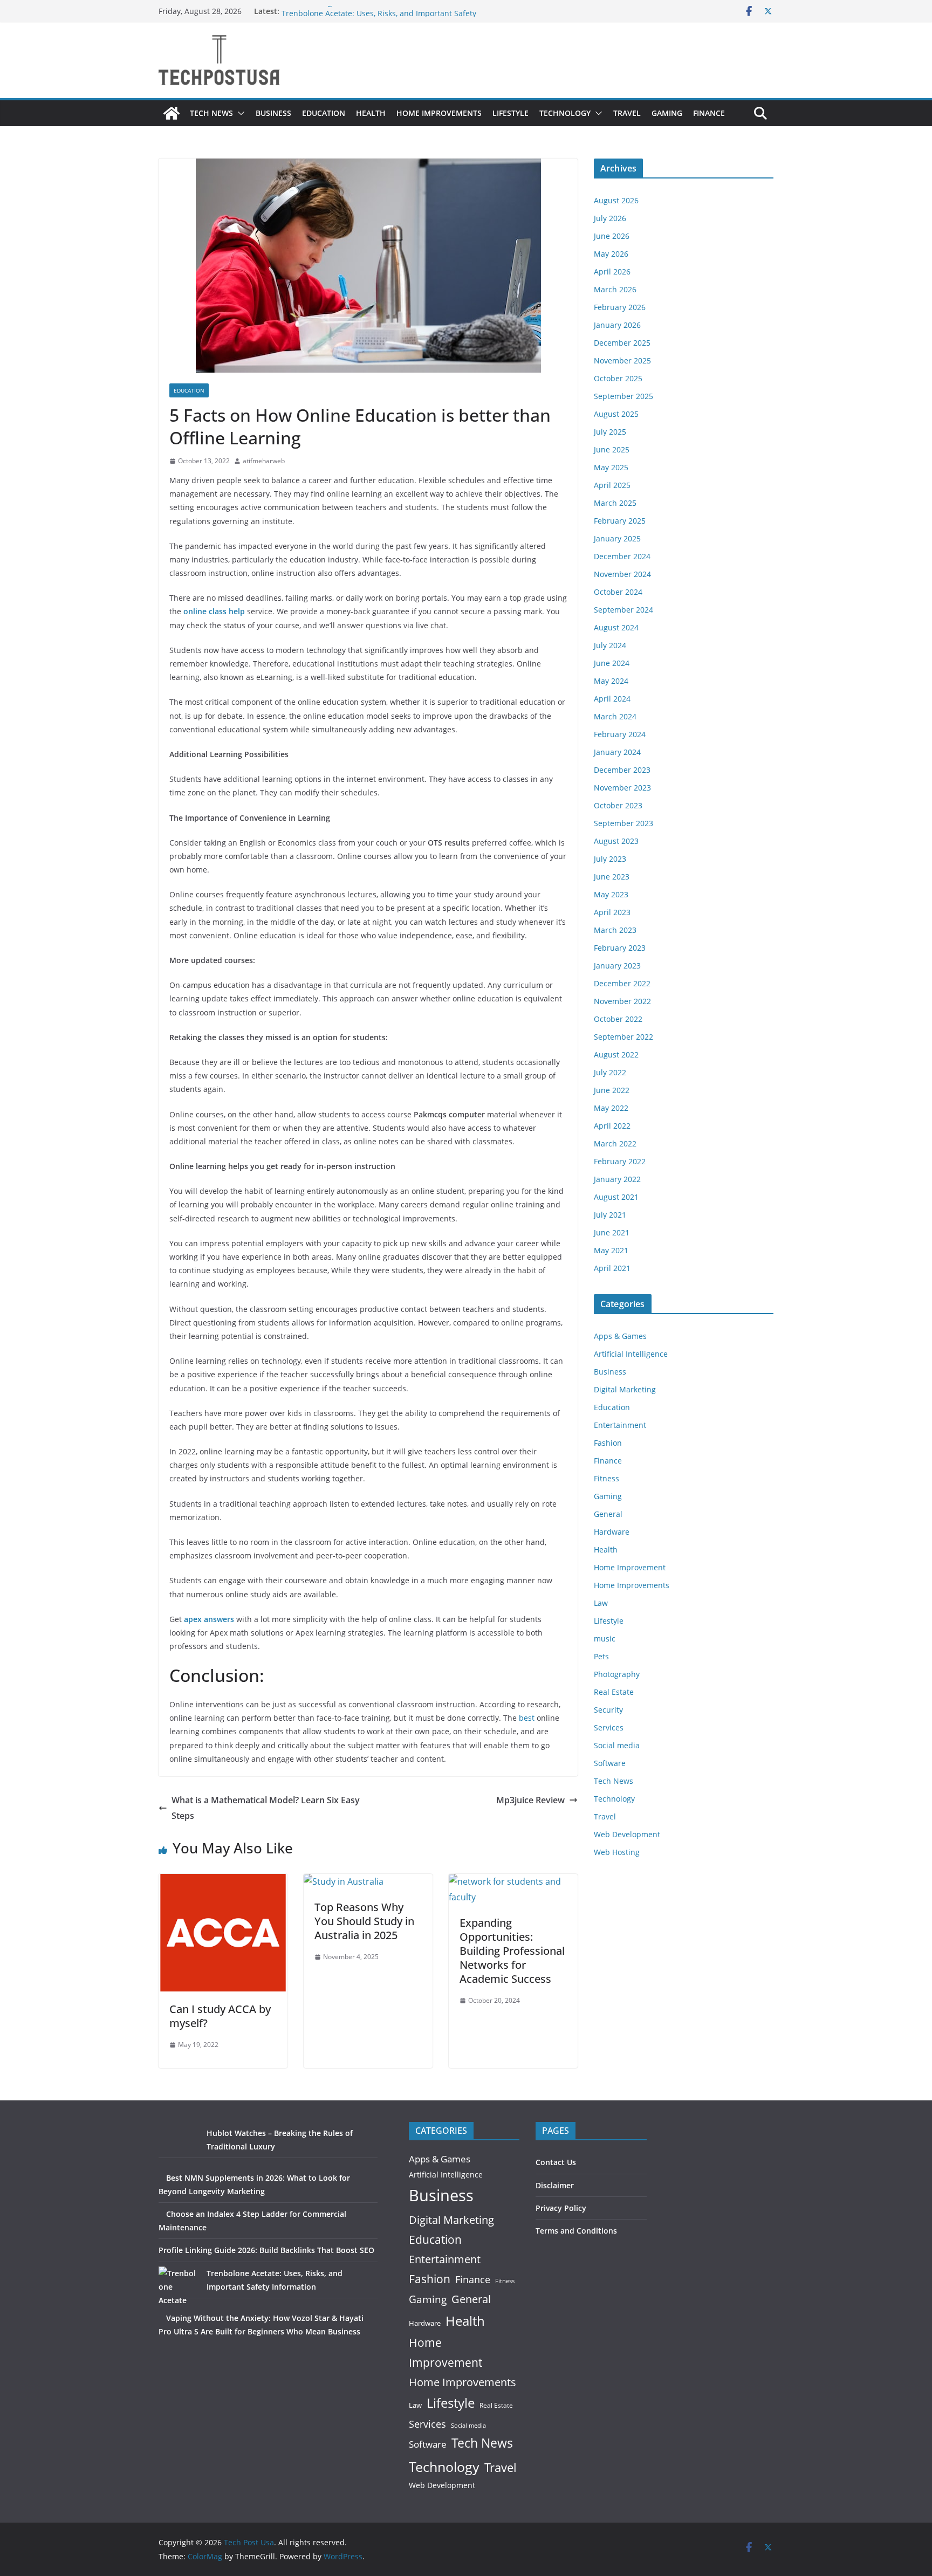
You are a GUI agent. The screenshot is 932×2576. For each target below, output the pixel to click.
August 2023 (616, 841)
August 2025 (616, 414)
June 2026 (612, 236)
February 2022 (620, 1161)
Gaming (667, 113)
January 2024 (617, 752)
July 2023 (610, 859)
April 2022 (612, 1126)
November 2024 (622, 574)
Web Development (627, 1834)
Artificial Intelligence (631, 1354)
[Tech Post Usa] (172, 113)
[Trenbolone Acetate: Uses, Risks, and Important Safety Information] (179, 2287)
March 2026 (615, 289)
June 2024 (612, 663)
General (608, 1514)
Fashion (608, 1443)
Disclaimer (555, 2185)
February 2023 (620, 948)
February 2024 (620, 734)
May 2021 (611, 1250)
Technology (565, 113)
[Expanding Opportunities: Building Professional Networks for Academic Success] (513, 1881)
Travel (627, 113)
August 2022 (616, 1055)
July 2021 (610, 1215)
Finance (709, 113)
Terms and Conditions (576, 2231)
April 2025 (612, 485)
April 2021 (612, 1268)
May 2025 (611, 467)
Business (273, 113)
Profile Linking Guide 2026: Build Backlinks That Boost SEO (386, 11)
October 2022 (618, 1019)
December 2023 (622, 770)
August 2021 (616, 1197)
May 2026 (611, 254)
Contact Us (556, 2162)
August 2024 (616, 627)
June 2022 (612, 1090)
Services (609, 1727)
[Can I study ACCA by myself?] (223, 1881)
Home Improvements (439, 113)
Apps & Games (620, 1336)
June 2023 (612, 877)
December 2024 (622, 556)
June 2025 (612, 449)
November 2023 (622, 788)
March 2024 (615, 716)
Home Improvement (630, 1567)
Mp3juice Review (530, 1800)
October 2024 (618, 592)
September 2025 (623, 396)
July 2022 (610, 1072)
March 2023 (615, 930)
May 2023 (611, 894)
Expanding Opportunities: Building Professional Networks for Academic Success (512, 1951)
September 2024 (623, 610)
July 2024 (610, 645)
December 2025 (622, 343)
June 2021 (612, 1232)
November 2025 (622, 360)
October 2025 (618, 378)
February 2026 (620, 307)
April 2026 (612, 272)
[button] (239, 113)
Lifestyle (510, 113)
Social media (617, 1745)
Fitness (607, 1478)
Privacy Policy (561, 2208)
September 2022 (623, 1037)
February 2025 (620, 521)
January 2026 (617, 325)
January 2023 (617, 966)
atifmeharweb (264, 461)
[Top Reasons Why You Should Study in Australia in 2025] (344, 1881)
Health (371, 113)
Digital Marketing (625, 1389)
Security (608, 1710)
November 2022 (622, 1001)
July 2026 (610, 218)
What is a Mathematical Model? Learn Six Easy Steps (266, 1808)
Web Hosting (617, 1852)
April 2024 (612, 699)
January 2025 (617, 538)
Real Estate (614, 1692)
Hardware (612, 1532)
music (605, 1639)
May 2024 (611, 681)
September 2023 (623, 823)
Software (610, 1763)
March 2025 (615, 503)
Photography (617, 1674)
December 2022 (622, 983)
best (527, 1718)
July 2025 (610, 432)
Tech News (211, 113)
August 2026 (616, 200)
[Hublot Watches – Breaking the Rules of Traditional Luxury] (179, 2146)
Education (324, 113)
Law (601, 1603)
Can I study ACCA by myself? (220, 2016)
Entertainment (620, 1425)
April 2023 (612, 912)
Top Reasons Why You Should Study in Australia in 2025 (364, 1921)
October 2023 (618, 805)
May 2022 (611, 1108)
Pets (601, 1656)
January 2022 (617, 1179)
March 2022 (615, 1143)
